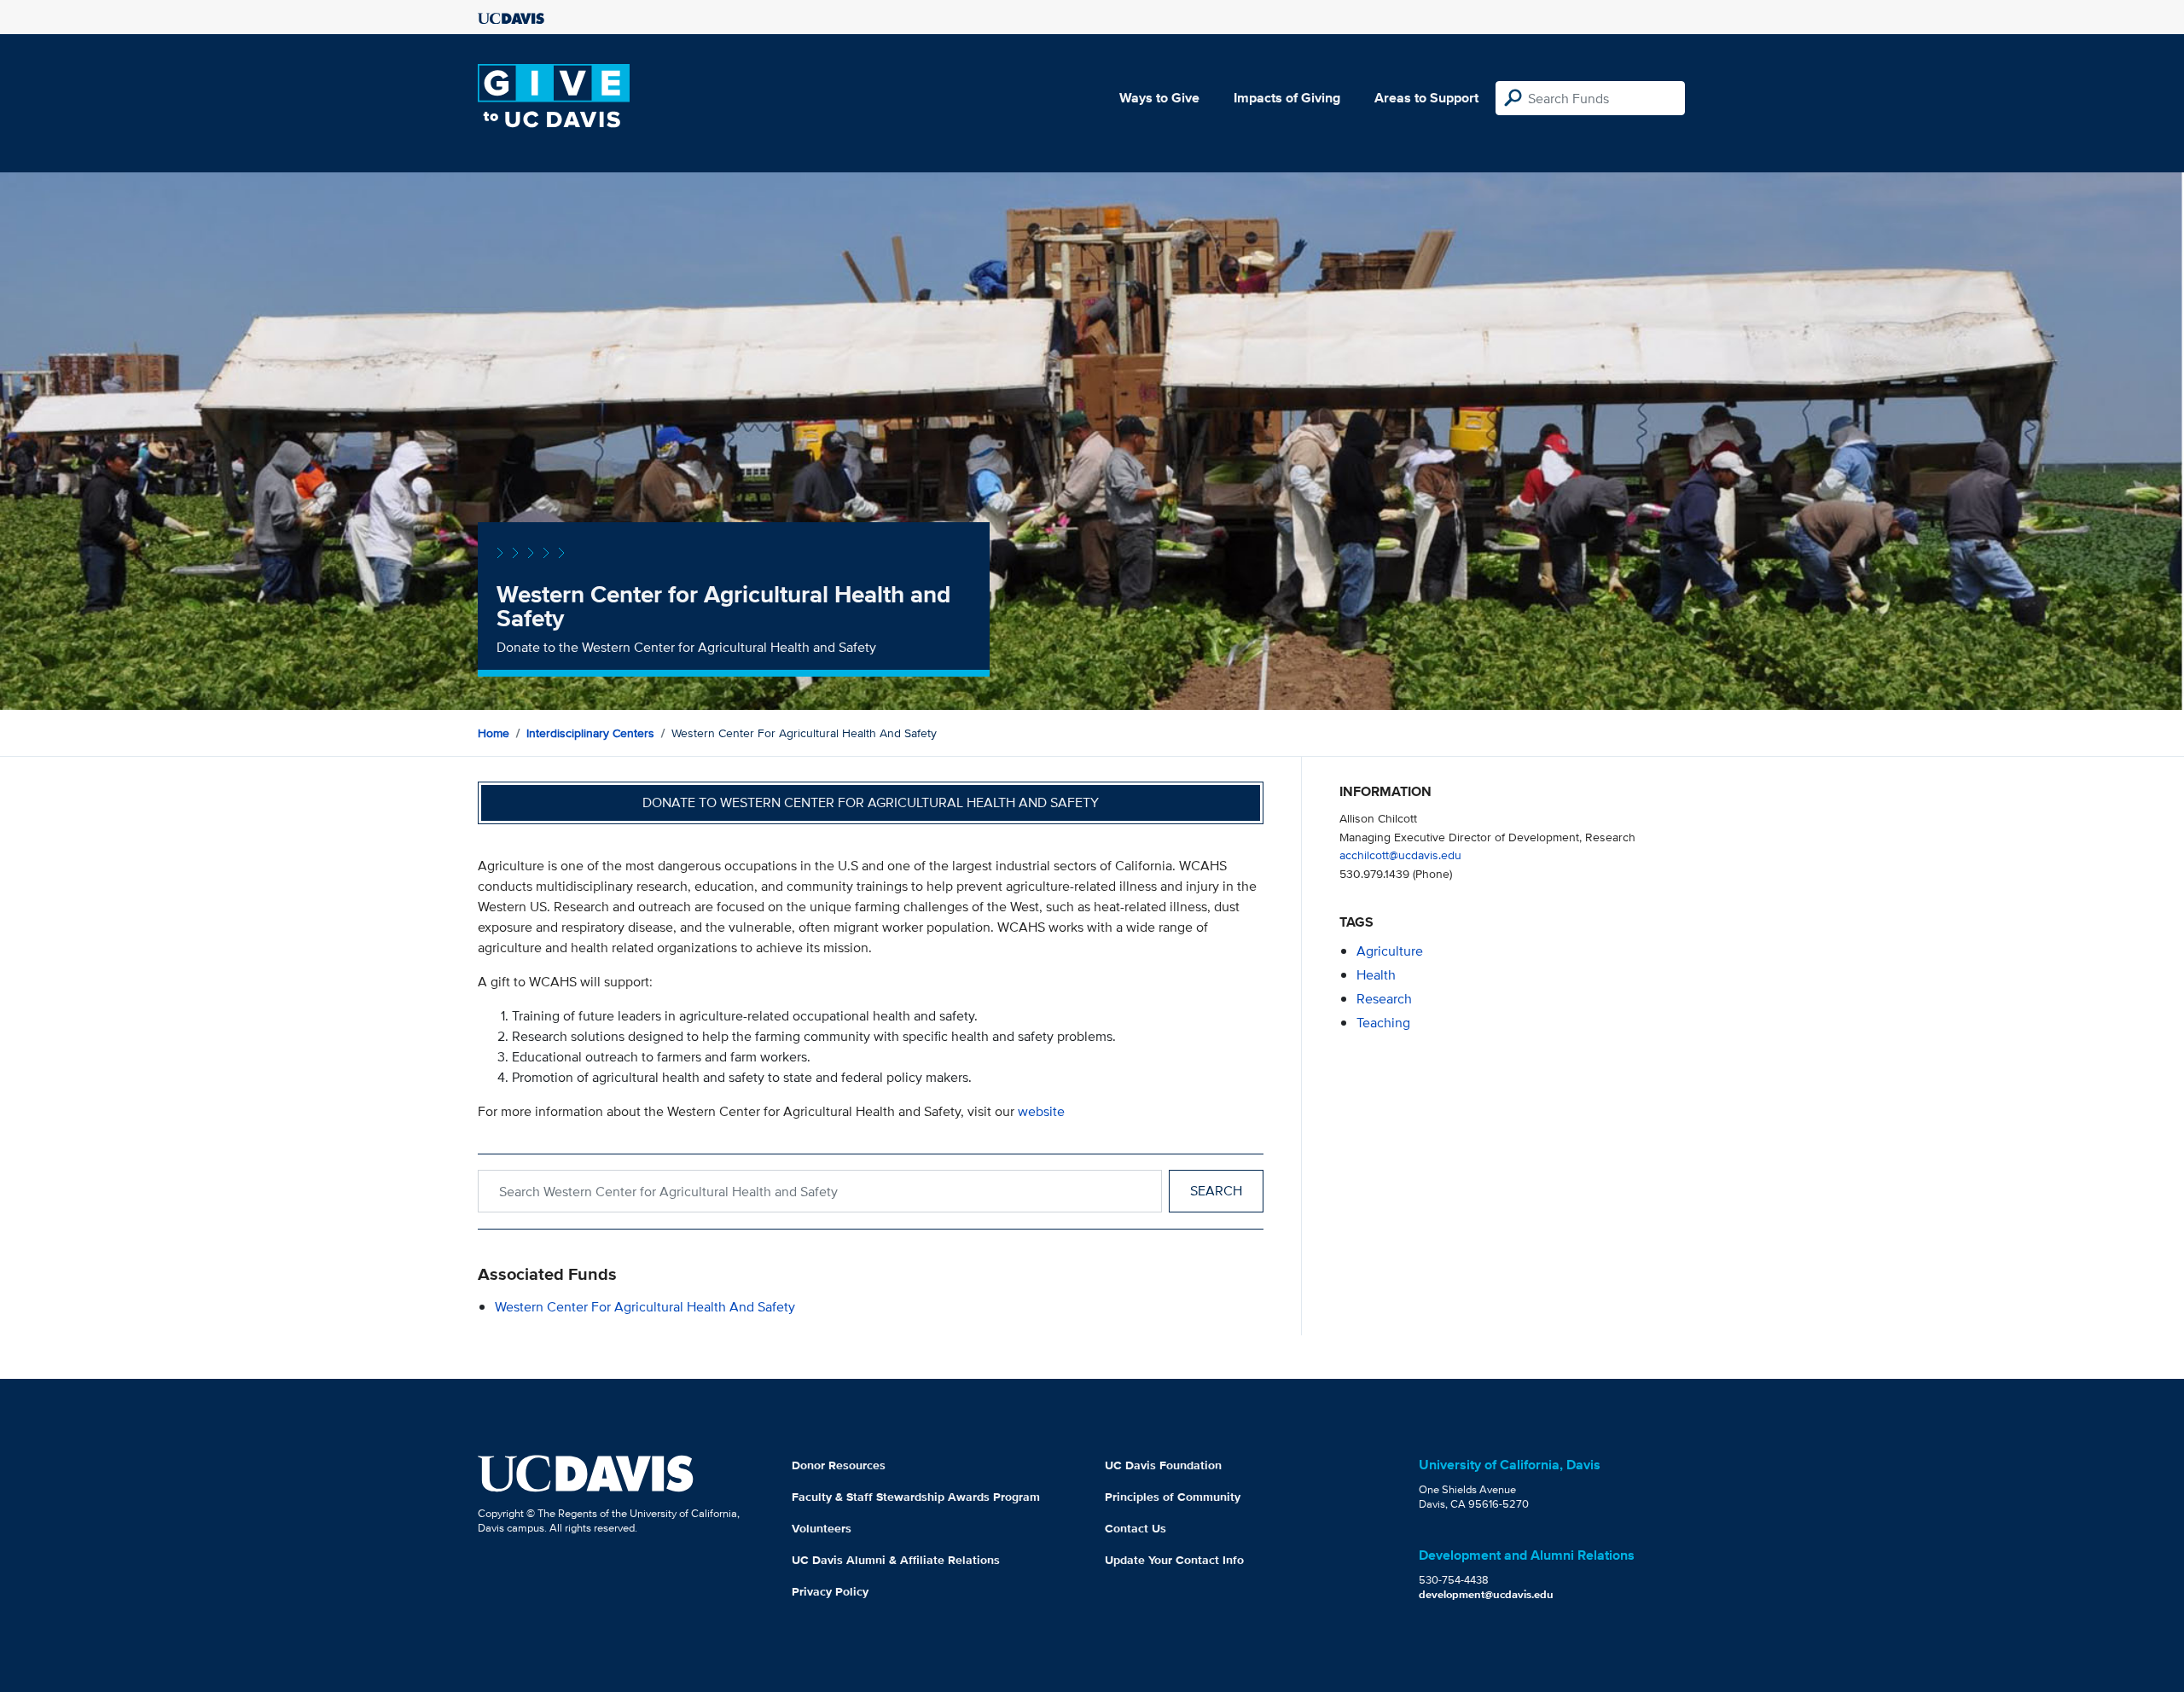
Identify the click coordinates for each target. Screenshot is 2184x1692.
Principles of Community (1173, 1497)
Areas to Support (1426, 98)
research (1384, 999)
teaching (1383, 1023)
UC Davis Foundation (1163, 1465)
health (1376, 975)
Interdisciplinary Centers (590, 733)
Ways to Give (1159, 98)
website (1041, 1111)
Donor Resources (839, 1465)
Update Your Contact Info (1174, 1560)
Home (494, 733)
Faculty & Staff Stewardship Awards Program (916, 1497)
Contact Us (1136, 1528)
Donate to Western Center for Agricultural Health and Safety (871, 802)
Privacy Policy (830, 1591)
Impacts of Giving (1287, 98)
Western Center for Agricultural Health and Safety (645, 1307)
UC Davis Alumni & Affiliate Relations (896, 1560)
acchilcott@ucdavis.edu (1400, 855)
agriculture (1390, 951)
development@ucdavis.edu (1486, 1594)
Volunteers (822, 1528)
